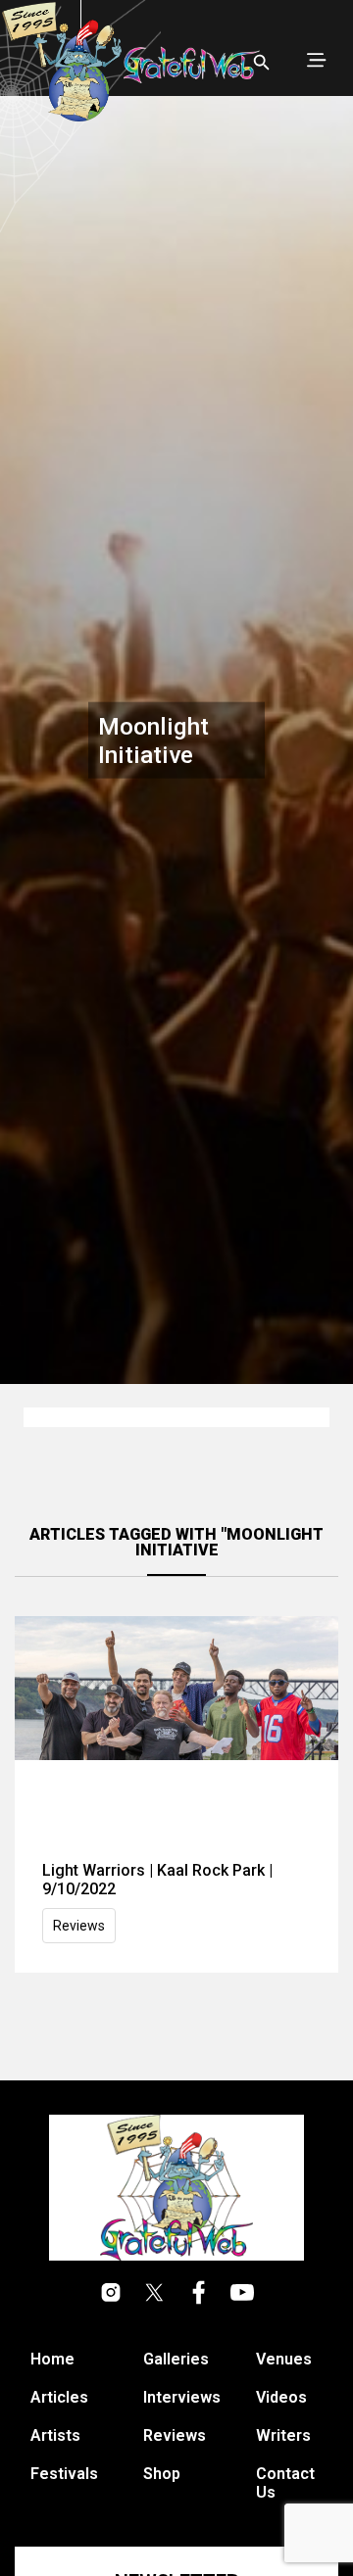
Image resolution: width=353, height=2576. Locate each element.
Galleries (176, 2359)
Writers (283, 2435)
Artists (55, 2435)
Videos (281, 2397)
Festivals (64, 2474)
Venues (284, 2359)
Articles (59, 2397)
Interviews (182, 2397)
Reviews (79, 1926)
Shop (162, 2474)
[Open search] (262, 63)
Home (52, 2359)
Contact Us (285, 2483)
